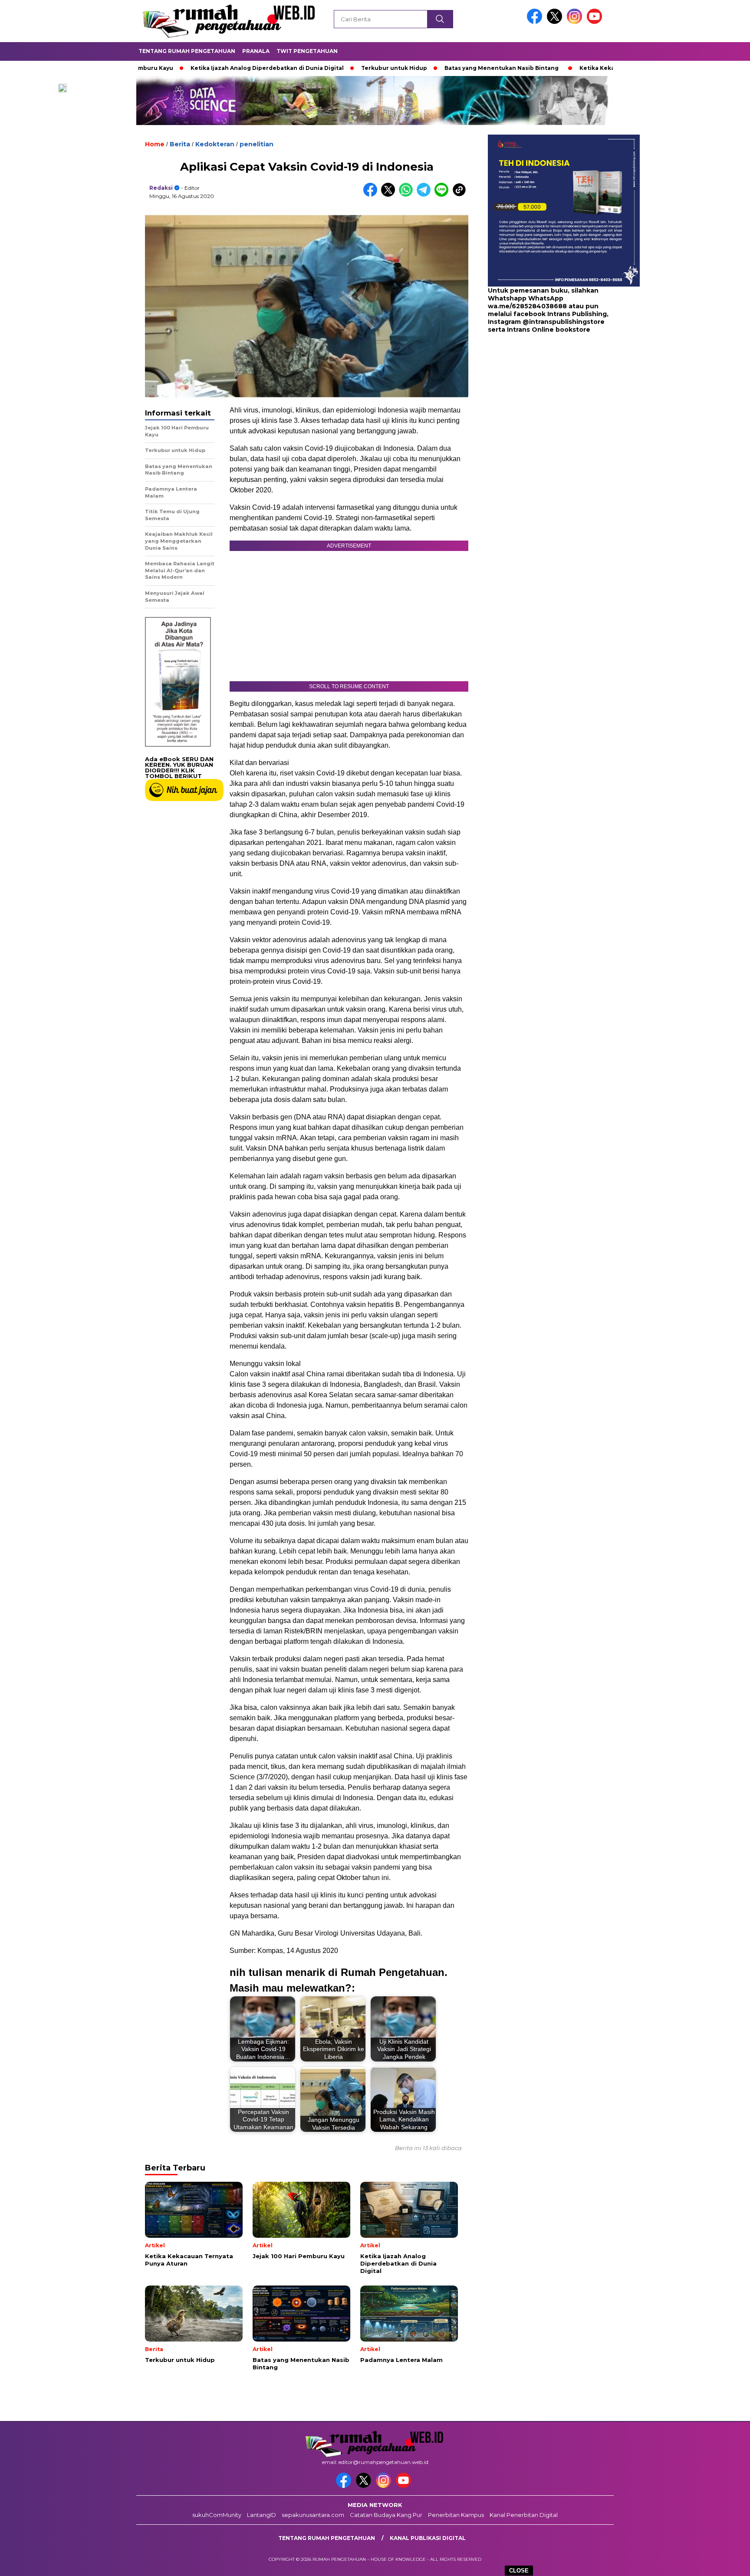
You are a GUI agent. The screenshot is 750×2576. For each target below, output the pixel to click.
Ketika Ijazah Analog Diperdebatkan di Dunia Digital (195, 68)
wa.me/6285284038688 (527, 307)
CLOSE (519, 2571)
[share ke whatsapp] (408, 195)
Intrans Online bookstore (549, 330)
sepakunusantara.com (313, 2515)
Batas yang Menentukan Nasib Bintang (429, 68)
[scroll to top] (720, 2563)
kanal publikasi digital (428, 2538)
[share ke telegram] (426, 195)
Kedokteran (215, 144)
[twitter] (556, 22)
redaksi (161, 188)
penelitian (257, 144)
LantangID (262, 2515)
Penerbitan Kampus (456, 2515)
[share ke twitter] (390, 195)
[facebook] (536, 22)
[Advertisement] (542, 404)
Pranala (256, 51)
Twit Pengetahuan (307, 51)
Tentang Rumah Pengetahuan (187, 51)
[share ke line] (443, 195)
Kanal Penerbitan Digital (524, 2515)
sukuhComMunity (217, 2515)
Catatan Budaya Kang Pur (386, 2515)
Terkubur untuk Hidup (322, 68)
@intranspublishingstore (564, 322)
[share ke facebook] (372, 195)
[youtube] (596, 22)
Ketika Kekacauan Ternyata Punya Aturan (569, 68)
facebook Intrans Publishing (560, 314)
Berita (180, 144)
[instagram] (576, 22)
